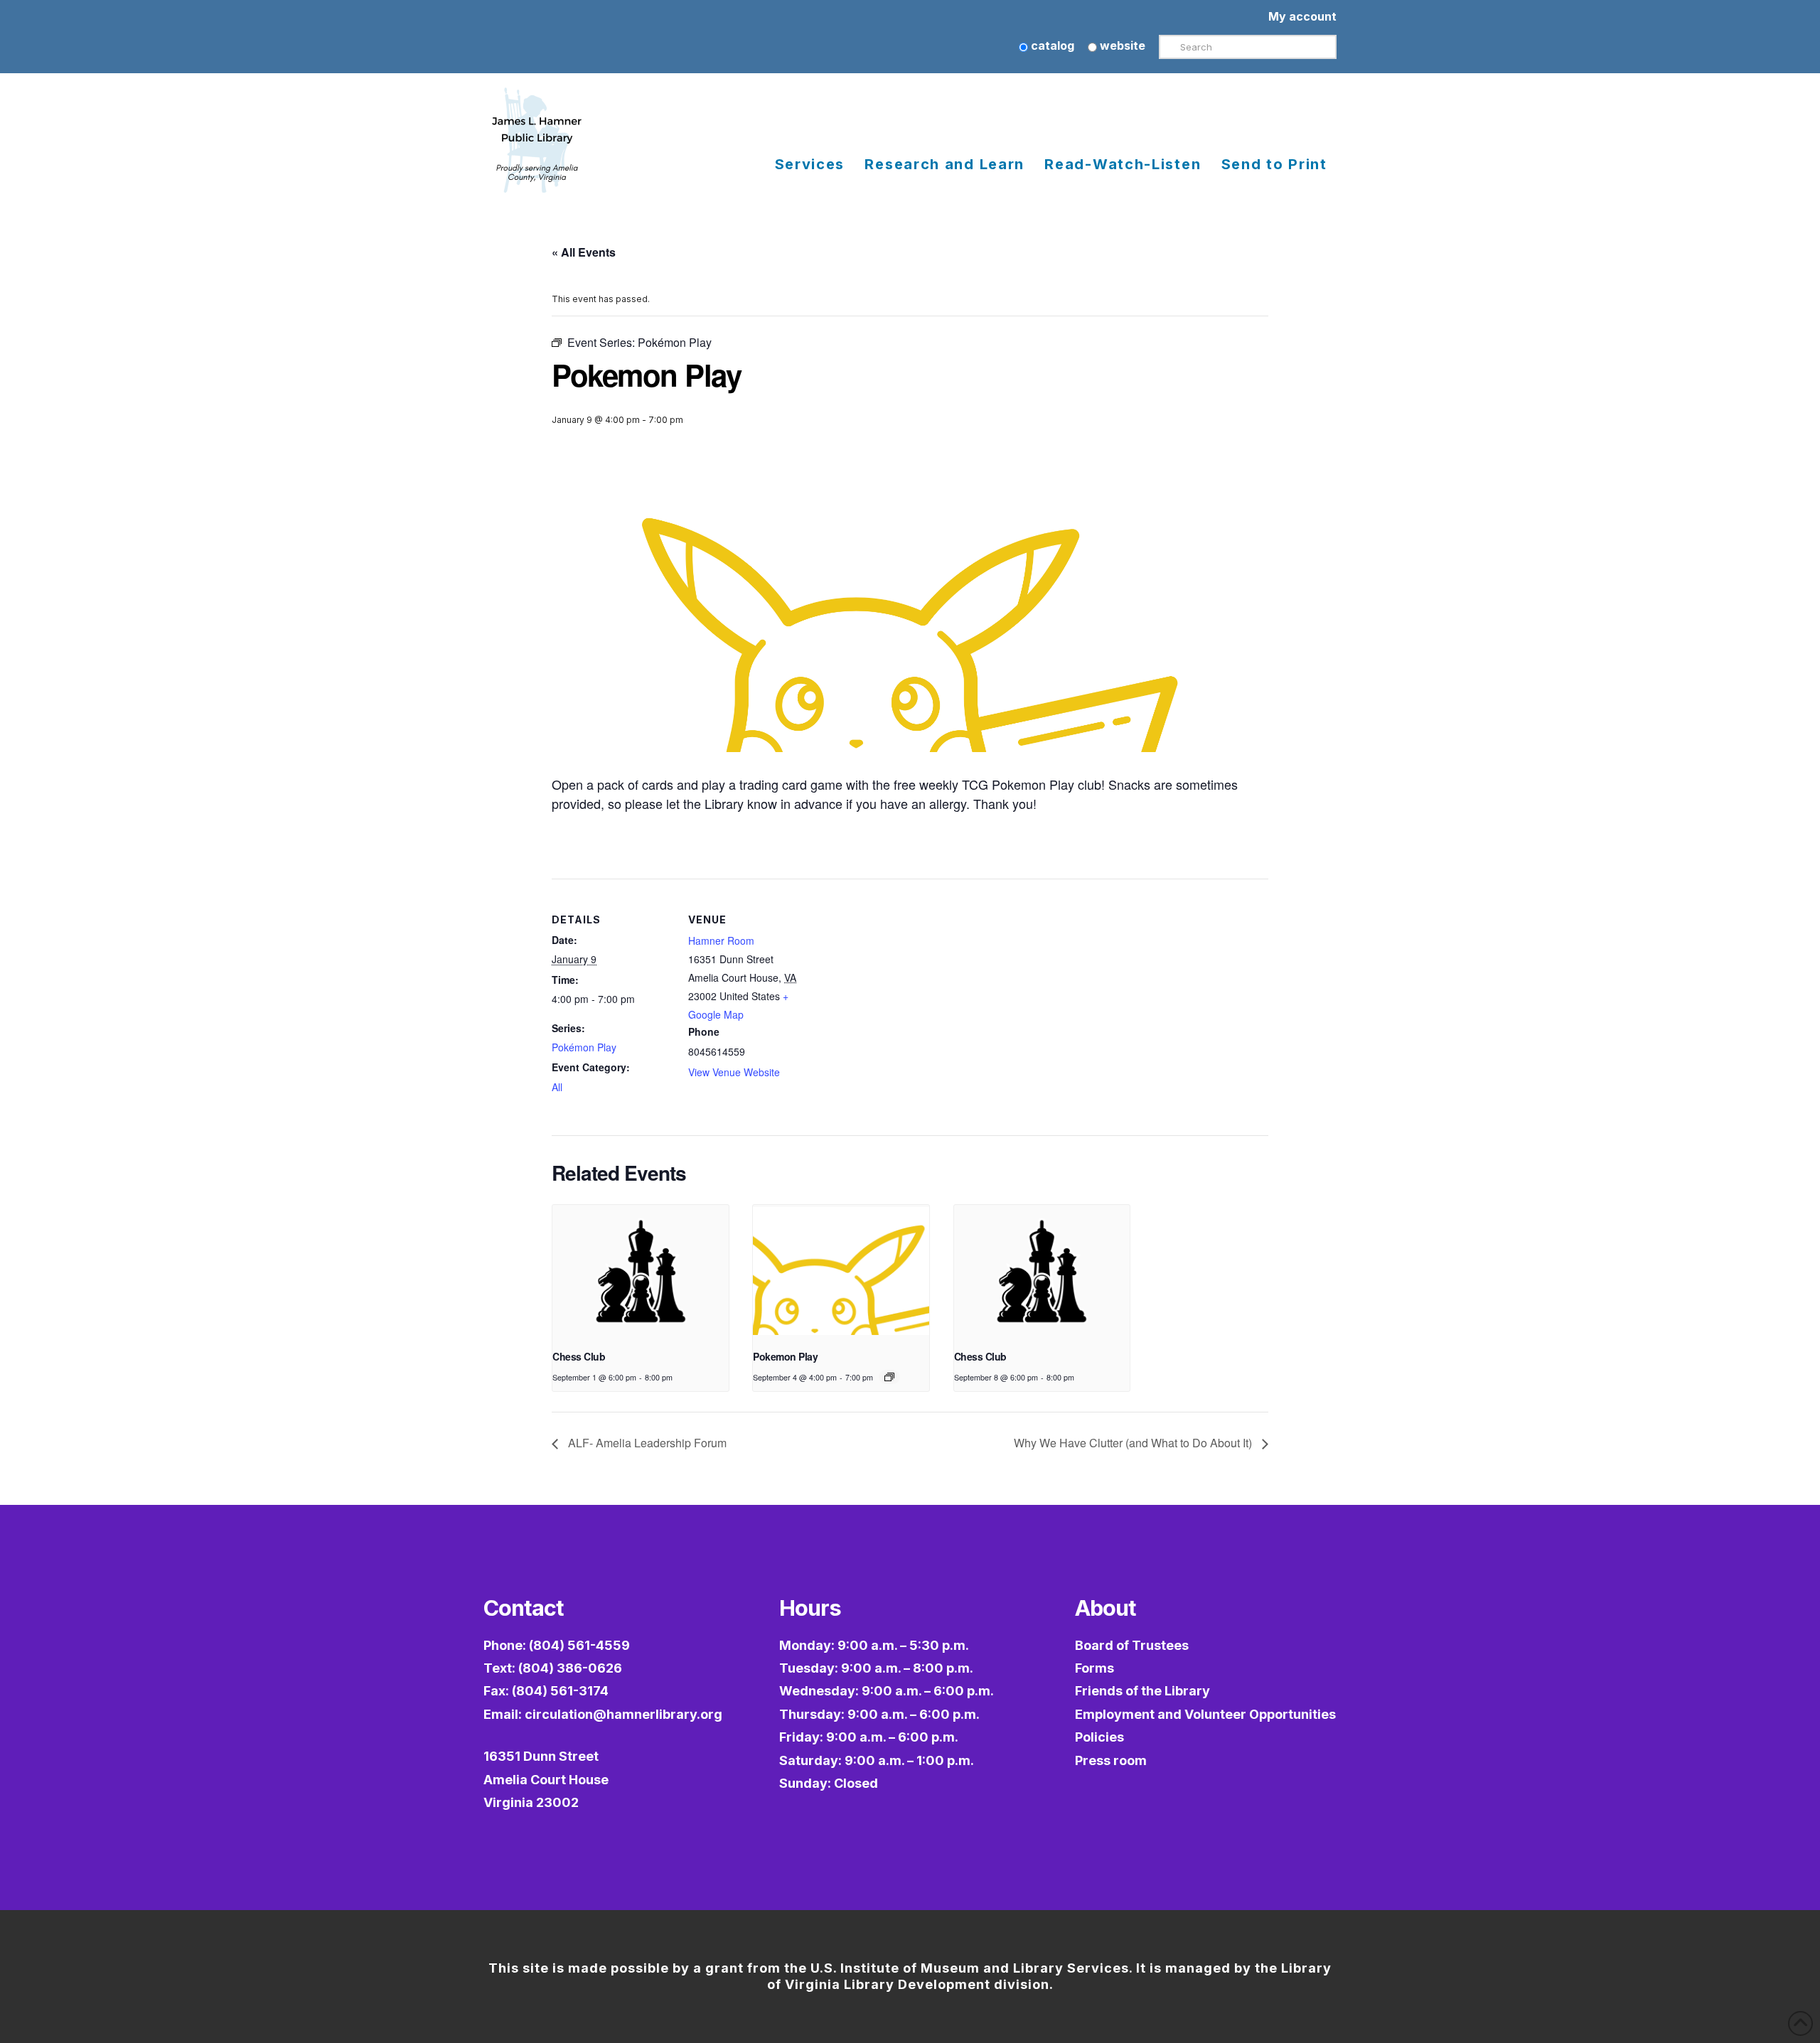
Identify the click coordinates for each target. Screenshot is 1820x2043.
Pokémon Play (584, 1047)
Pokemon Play (785, 1356)
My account (1302, 16)
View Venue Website (734, 1072)
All (557, 1087)
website (1121, 45)
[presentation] (641, 1271)
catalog (1051, 45)
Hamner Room (721, 940)
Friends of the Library (1142, 1691)
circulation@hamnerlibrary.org (623, 1714)
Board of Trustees (1132, 1645)
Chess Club (579, 1356)
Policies (1099, 1737)
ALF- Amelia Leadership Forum (646, 1443)
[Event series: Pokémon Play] (889, 1377)
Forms (1094, 1668)
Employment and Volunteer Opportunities (1205, 1714)
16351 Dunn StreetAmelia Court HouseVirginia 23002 (546, 1779)
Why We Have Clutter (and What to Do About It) (1134, 1443)
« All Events (584, 252)
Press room (1111, 1760)
